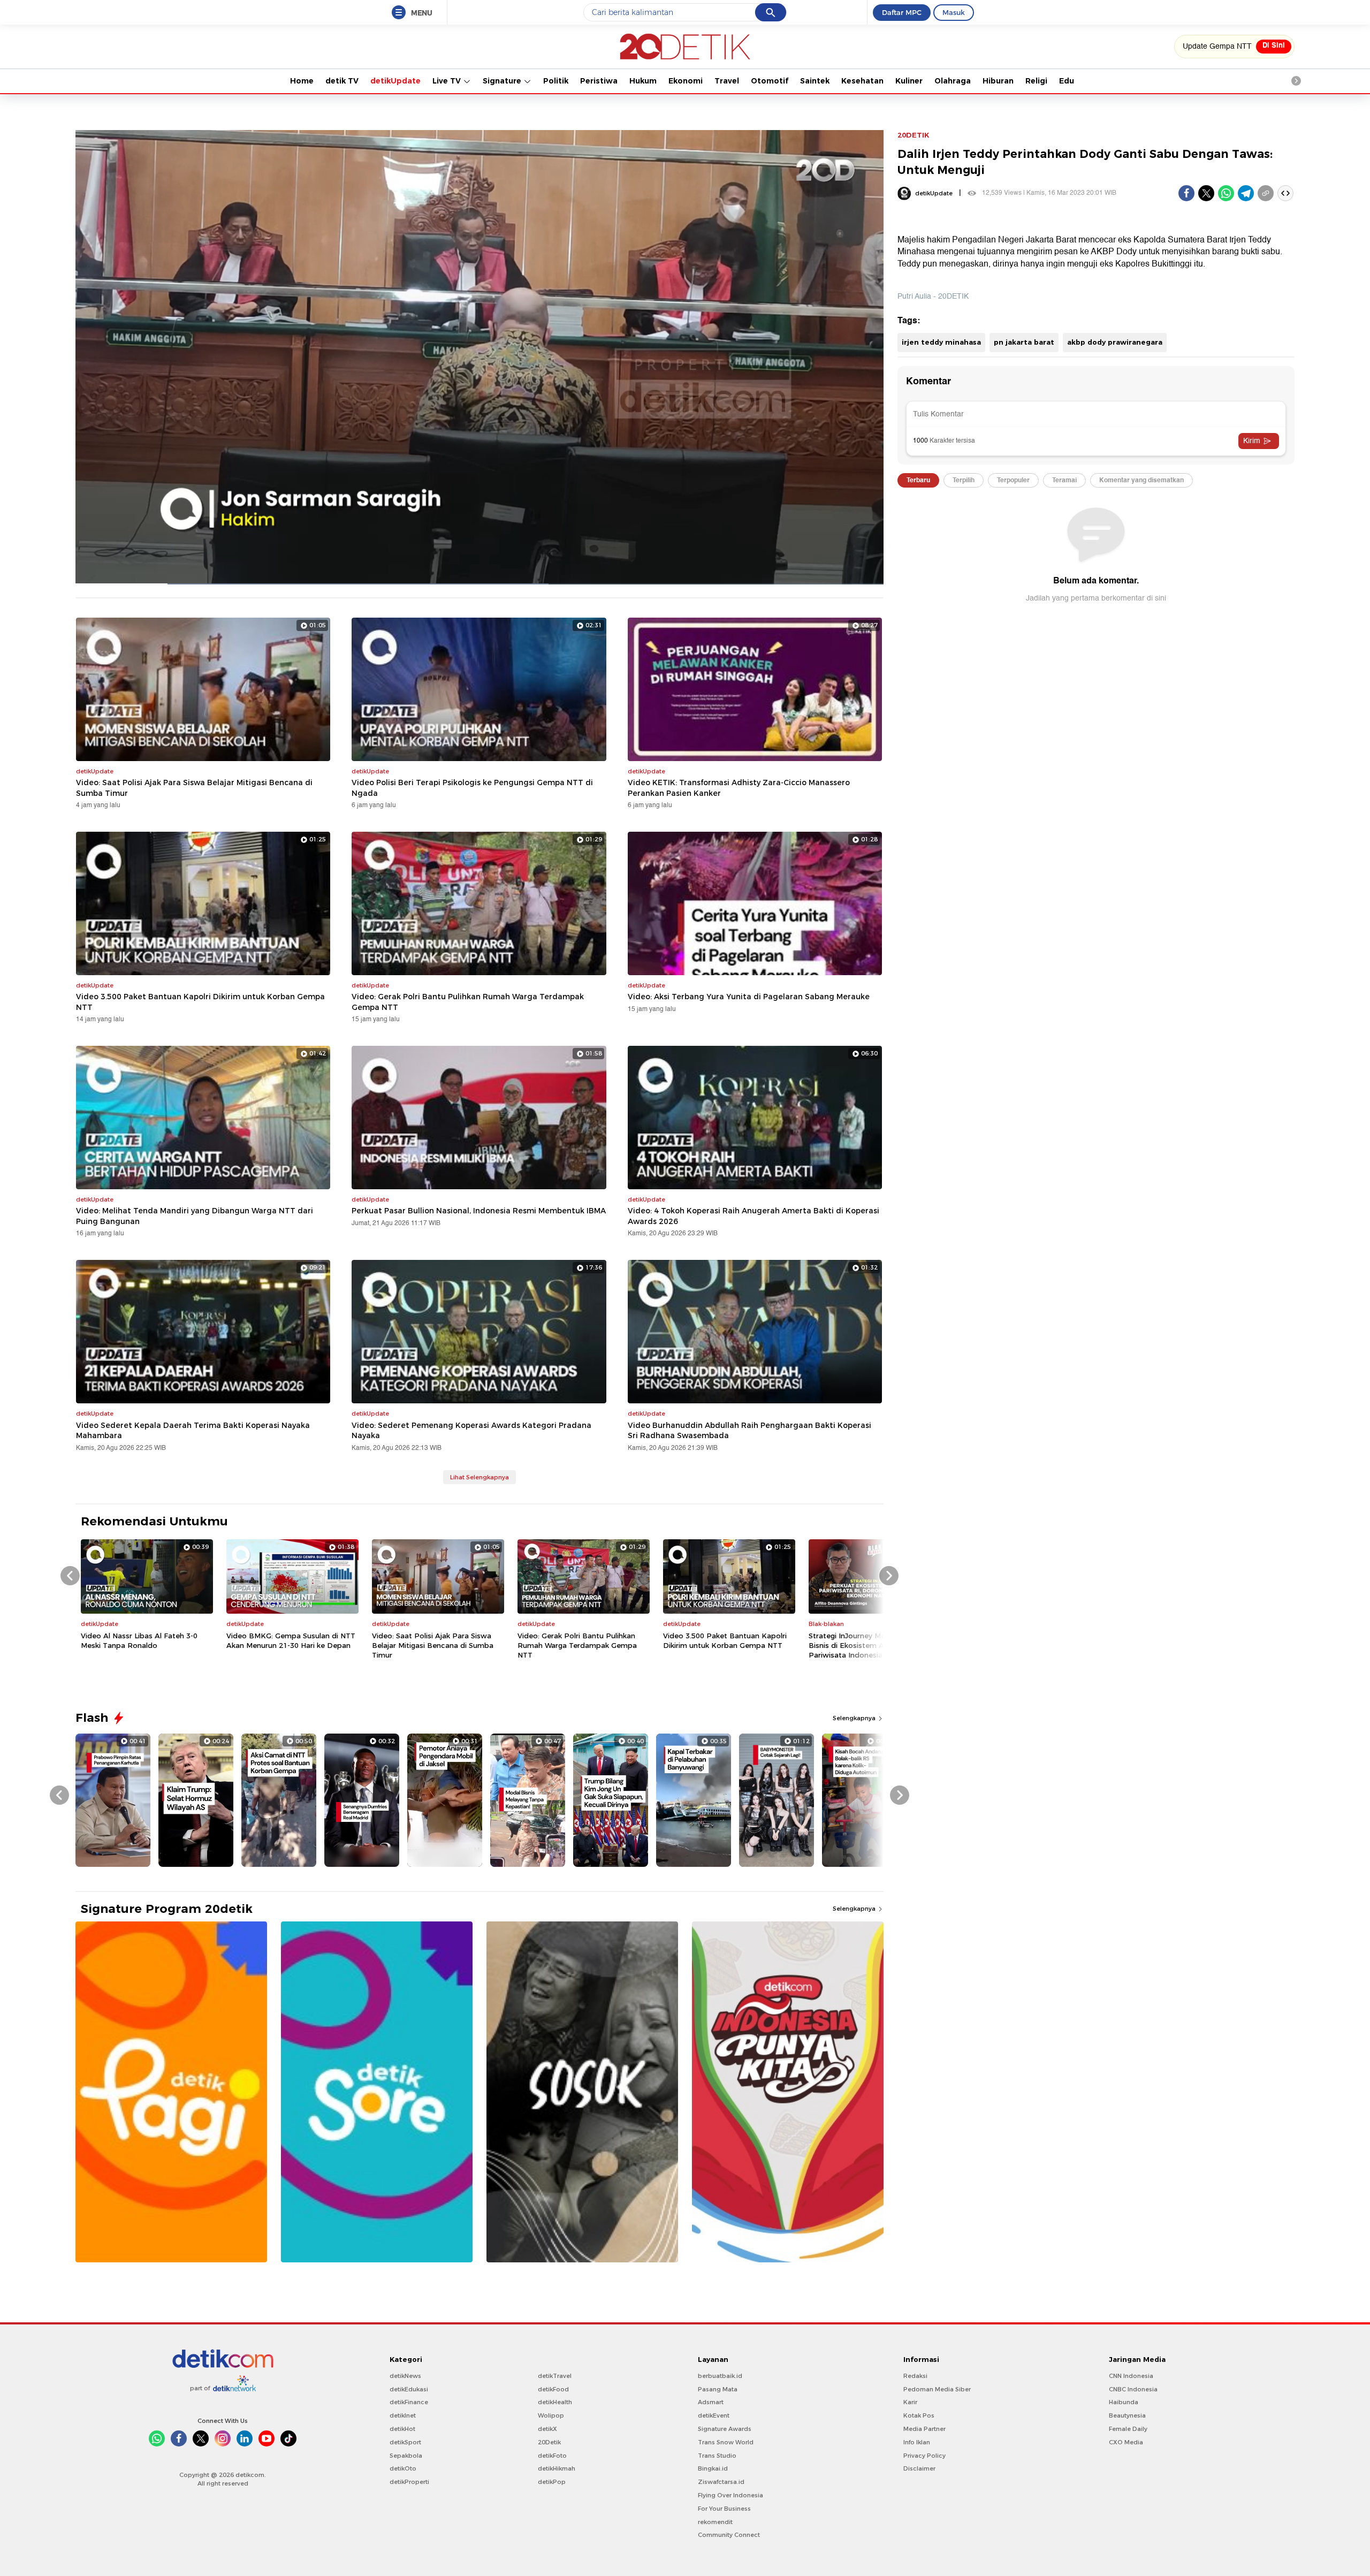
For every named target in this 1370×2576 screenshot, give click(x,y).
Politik (556, 81)
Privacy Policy (924, 2456)
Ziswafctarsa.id (721, 2482)
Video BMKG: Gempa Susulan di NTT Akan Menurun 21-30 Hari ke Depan (291, 1640)
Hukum (643, 81)
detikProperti (409, 2482)
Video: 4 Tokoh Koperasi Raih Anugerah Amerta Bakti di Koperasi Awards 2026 (753, 1216)
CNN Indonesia (1131, 2376)
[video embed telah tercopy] (1285, 193)
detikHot (402, 2429)
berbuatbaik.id (720, 2376)
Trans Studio (717, 2456)
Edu (1067, 81)
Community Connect (729, 2535)
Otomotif (770, 81)
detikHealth (555, 2402)
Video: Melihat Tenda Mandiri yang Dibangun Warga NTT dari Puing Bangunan (195, 1216)
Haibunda (1124, 2402)
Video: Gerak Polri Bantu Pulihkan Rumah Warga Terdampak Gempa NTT (468, 1002)
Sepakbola (406, 2456)
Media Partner (924, 2429)
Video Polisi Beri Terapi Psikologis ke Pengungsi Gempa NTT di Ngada (472, 788)
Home (302, 81)
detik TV (342, 81)
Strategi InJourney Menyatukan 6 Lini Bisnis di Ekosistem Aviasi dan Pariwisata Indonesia (873, 1645)
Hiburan (998, 81)
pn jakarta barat (1024, 342)
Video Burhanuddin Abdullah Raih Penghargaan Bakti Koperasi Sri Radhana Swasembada (749, 1431)
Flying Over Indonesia (730, 2495)
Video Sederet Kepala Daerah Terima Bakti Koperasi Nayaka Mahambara (193, 1431)
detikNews (405, 2376)
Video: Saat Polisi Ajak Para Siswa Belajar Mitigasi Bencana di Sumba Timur (194, 788)
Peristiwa (599, 81)
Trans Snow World (726, 2442)
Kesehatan (862, 81)
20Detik (549, 2442)
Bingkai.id (713, 2468)
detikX (547, 2429)
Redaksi (915, 2376)
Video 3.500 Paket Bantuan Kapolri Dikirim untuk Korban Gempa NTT (200, 1002)
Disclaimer (919, 2468)
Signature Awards (725, 2429)
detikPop (552, 2482)
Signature (503, 81)
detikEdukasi (409, 2389)
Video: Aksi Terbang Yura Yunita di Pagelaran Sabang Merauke (749, 997)
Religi (1036, 81)
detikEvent (714, 2415)
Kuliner (909, 81)
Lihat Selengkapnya (479, 1477)
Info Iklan (917, 2442)
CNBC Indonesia (1133, 2389)
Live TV (448, 81)
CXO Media (1126, 2442)
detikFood (553, 2389)
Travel (727, 81)
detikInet (403, 2415)
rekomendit (715, 2522)
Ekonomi (686, 81)
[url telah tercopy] (1266, 193)
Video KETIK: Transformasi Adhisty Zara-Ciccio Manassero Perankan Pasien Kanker (739, 788)
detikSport (405, 2442)
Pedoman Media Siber (937, 2389)
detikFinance (409, 2402)
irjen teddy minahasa (941, 342)
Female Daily (1128, 2429)
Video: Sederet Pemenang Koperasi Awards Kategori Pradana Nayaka (471, 1431)
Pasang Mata (718, 2389)
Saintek (815, 81)
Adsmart (711, 2402)
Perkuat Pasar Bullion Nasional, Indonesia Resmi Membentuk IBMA (479, 1211)
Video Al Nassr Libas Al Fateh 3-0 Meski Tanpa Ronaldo (139, 1640)
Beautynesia (1127, 2415)
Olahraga (953, 81)
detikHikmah (557, 2468)
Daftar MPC (902, 12)
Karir (910, 2402)
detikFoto (552, 2456)
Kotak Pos (919, 2415)
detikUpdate (395, 81)
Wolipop (551, 2415)
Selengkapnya (855, 1718)
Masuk (954, 12)
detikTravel (555, 2376)
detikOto (403, 2468)
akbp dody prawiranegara (1115, 342)
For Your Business (724, 2509)
